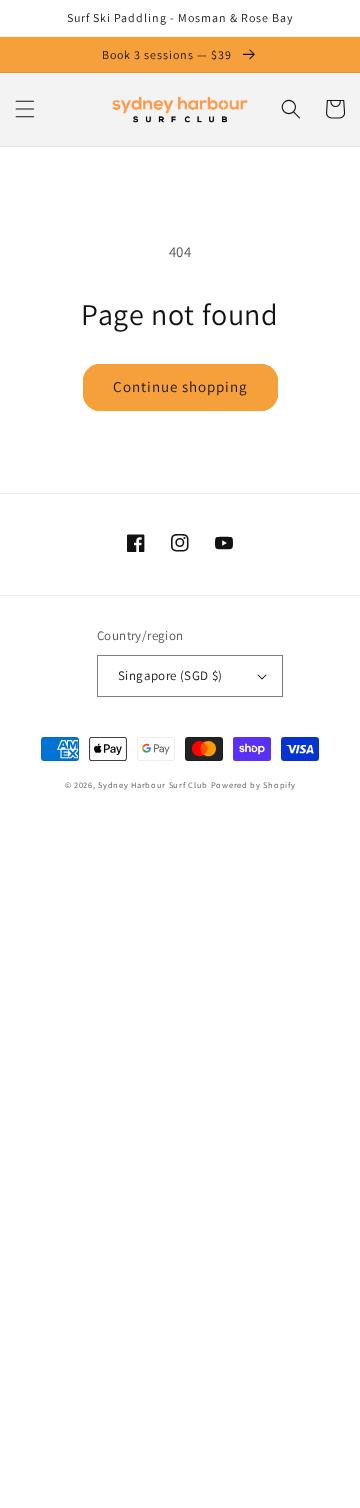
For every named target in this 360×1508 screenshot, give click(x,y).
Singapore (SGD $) (170, 675)
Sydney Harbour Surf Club (153, 784)
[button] (25, 109)
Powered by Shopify (253, 784)
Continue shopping (180, 386)
